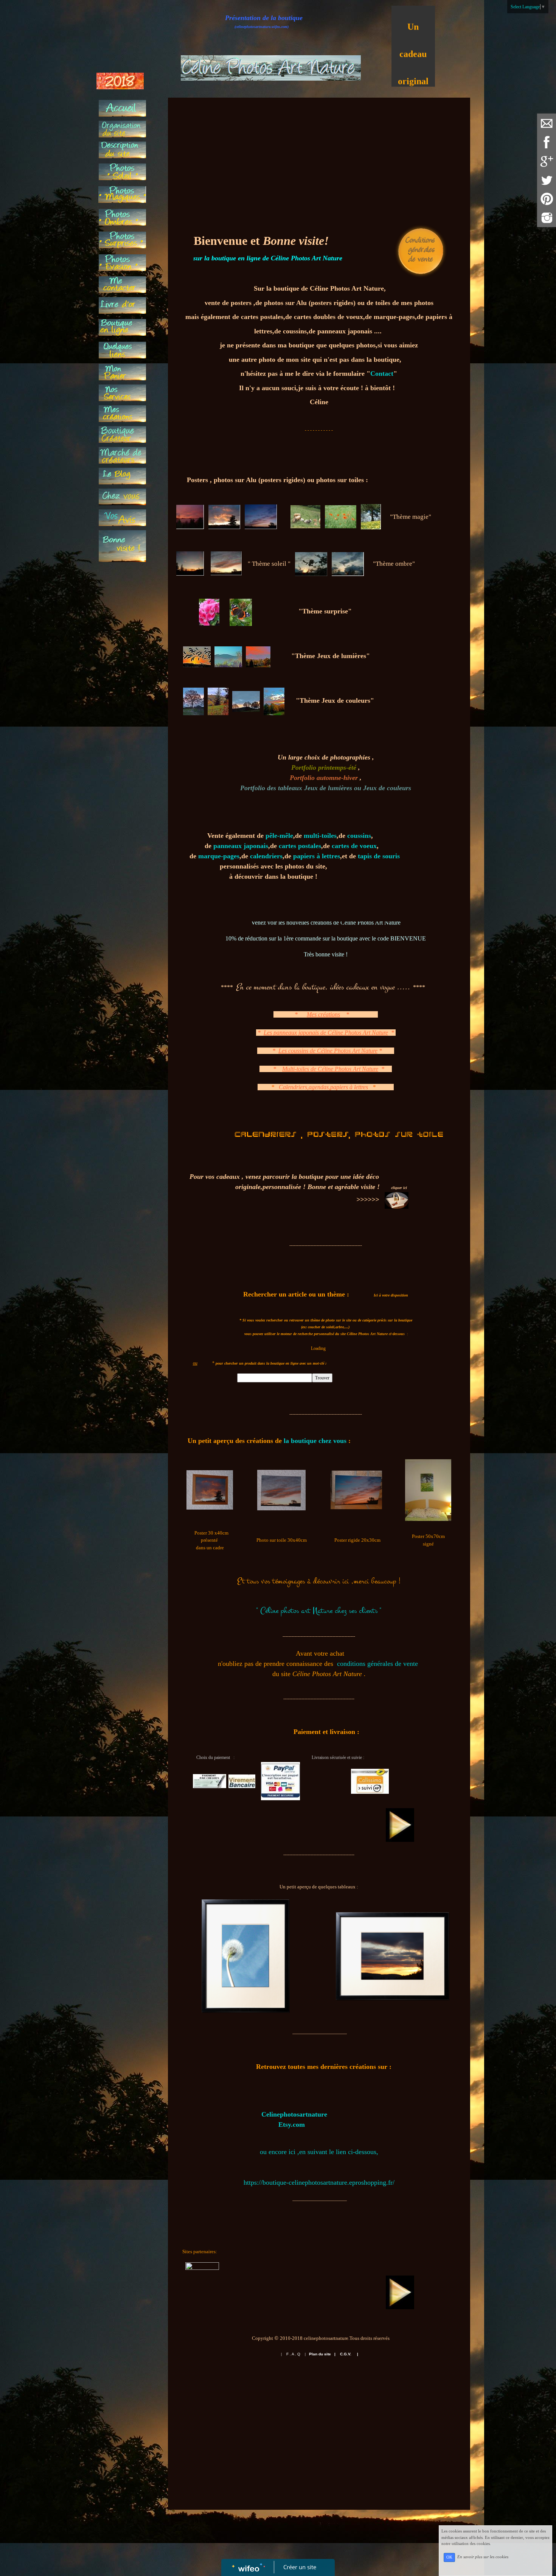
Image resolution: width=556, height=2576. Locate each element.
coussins (359, 836)
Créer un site (300, 2567)
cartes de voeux (354, 846)
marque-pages (219, 856)
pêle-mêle (279, 836)
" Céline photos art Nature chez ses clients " (319, 1611)
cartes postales (300, 846)
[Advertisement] (122, 923)
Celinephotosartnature (294, 2114)
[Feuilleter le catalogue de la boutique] (397, 1200)
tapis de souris (379, 856)
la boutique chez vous (315, 1441)
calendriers (266, 856)
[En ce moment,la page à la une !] (122, 546)
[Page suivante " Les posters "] (400, 1824)
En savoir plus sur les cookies (483, 2557)
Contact (382, 374)
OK (449, 2557)
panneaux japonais (241, 846)
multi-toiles (320, 836)
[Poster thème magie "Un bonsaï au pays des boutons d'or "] (428, 1490)
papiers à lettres (317, 856)
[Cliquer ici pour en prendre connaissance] (421, 250)
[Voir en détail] (245, 1956)
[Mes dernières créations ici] (260, 2114)
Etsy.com (292, 2125)
